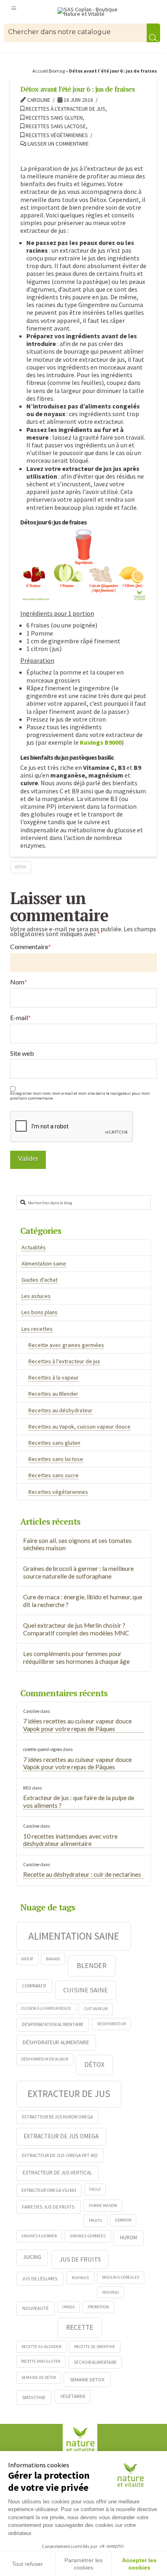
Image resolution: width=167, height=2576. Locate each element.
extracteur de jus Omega (61, 2136)
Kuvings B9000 (101, 742)
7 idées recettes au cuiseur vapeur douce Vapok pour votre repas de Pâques (77, 1725)
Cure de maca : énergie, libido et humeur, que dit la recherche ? (83, 1601)
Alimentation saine (44, 1263)
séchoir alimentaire (95, 2362)
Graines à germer (39, 2236)
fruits (95, 2220)
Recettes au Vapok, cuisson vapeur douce (79, 1427)
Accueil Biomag (49, 71)
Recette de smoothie (95, 2347)
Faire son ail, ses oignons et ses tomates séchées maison (77, 1544)
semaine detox (87, 2379)
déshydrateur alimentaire (56, 2042)
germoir (123, 2220)
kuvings (80, 2277)
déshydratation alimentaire (53, 2024)
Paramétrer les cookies (83, 2564)
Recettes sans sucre (54, 1475)
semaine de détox (39, 2377)
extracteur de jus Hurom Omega (57, 2117)
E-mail (20, 1018)
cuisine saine (86, 1990)
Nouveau (111, 2292)
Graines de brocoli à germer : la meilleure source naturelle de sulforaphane (78, 1572)
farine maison (103, 2205)
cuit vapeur (96, 2009)
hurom (128, 2238)
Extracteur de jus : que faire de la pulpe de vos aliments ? (79, 1801)
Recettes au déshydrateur (60, 1410)
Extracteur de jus (69, 2094)
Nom (19, 982)
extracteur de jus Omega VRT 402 (60, 2155)
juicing (32, 2257)
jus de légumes (40, 2278)
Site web (22, 1053)
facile (95, 2189)
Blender (92, 1965)
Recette (80, 2327)
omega (69, 2307)
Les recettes (37, 1329)
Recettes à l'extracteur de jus (65, 109)
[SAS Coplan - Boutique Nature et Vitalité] (91, 12)
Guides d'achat (40, 1280)
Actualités (34, 1247)
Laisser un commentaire (58, 144)
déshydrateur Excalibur (45, 2059)
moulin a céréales (121, 2277)
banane (53, 1959)
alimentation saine (74, 1936)
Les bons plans (40, 1312)
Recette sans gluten (41, 2361)
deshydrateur (111, 2024)
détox (20, 867)
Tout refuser (28, 2564)
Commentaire (31, 947)
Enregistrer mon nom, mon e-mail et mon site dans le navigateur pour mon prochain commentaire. (80, 1096)
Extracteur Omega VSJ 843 (49, 2190)
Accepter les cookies (139, 2564)
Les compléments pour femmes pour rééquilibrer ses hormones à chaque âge (76, 1658)
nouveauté (35, 2308)
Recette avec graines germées (66, 1345)
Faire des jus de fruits (48, 2207)
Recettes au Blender (53, 1394)
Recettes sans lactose (55, 126)
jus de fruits (80, 2259)
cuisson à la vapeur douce (46, 2008)
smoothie (34, 2397)
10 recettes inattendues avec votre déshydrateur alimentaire (70, 1840)
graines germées (88, 2236)
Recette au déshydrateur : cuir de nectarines (82, 1874)
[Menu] (14, 8)
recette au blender (41, 2347)
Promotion (98, 2307)
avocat (27, 1959)
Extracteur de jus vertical (57, 2173)
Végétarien (73, 2396)
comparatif (34, 1986)
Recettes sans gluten (54, 118)
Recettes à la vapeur (54, 1377)
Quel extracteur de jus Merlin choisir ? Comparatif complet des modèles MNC (76, 1629)
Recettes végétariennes (56, 135)
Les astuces (36, 1296)
